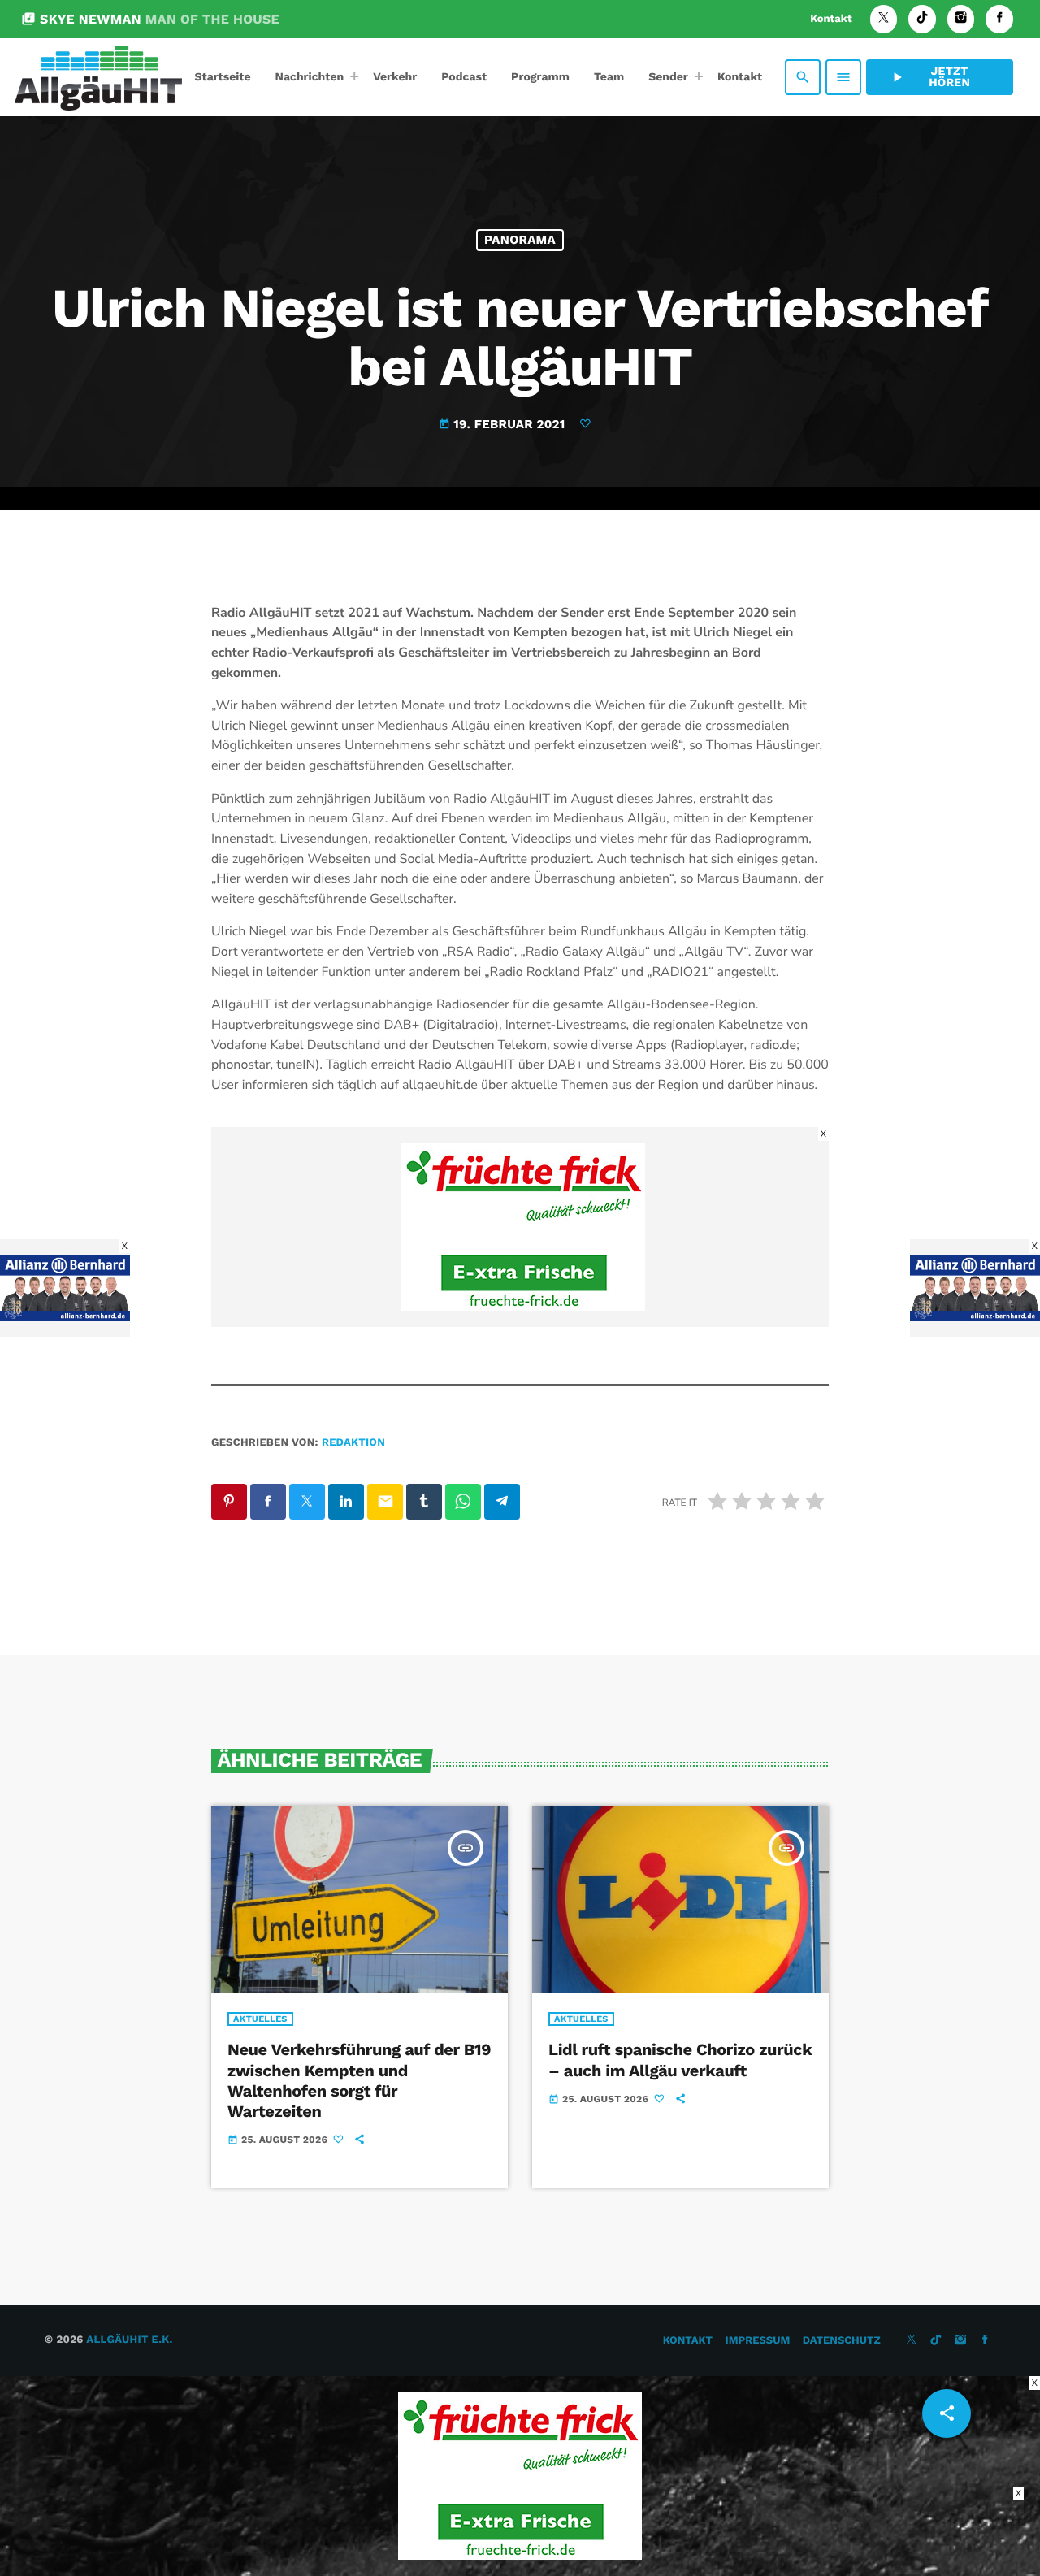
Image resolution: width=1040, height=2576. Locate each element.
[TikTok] (922, 19)
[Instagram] (961, 19)
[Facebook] (999, 19)
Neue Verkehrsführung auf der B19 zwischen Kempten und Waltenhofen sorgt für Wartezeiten (359, 2080)
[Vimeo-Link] (98, 77)
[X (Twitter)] (884, 19)
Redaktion (353, 1443)
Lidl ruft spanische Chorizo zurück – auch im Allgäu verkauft (680, 2060)
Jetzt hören (929, 77)
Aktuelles (260, 2019)
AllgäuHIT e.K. (129, 2340)
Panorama (520, 240)
